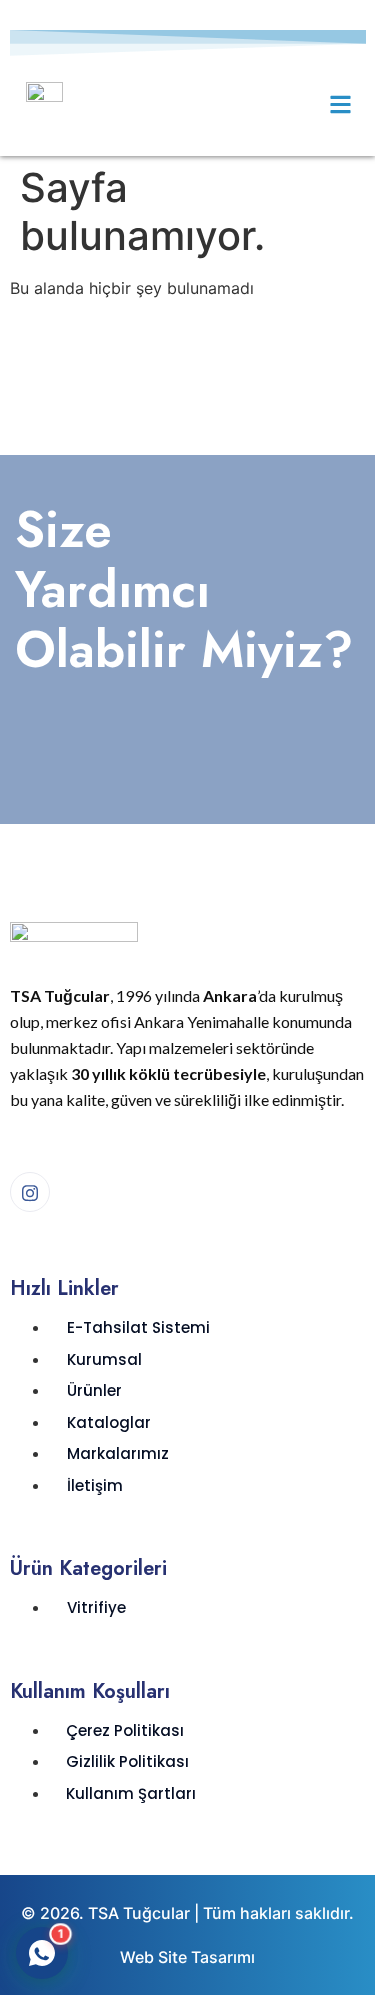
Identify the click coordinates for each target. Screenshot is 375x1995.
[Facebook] (30, 1192)
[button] (340, 104)
